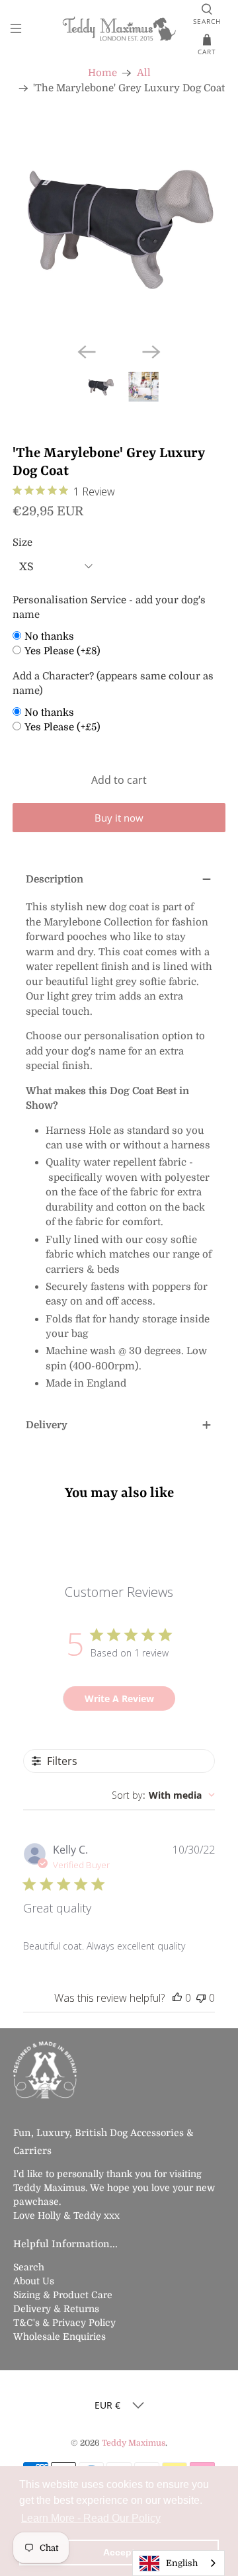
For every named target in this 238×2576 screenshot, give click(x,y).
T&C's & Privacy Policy (64, 2323)
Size (22, 542)
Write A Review (119, 1698)
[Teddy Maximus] (119, 30)
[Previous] (87, 352)
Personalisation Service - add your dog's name (109, 608)
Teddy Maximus (134, 2443)
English (182, 2563)
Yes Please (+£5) (62, 727)
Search (29, 2267)
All (144, 73)
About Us (34, 2281)
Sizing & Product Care (63, 2295)
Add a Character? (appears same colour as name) (113, 684)
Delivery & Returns (56, 2309)
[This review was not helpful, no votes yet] (201, 1998)
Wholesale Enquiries (59, 2337)
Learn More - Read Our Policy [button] (91, 2518)
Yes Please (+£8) (62, 651)
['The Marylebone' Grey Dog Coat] (119, 226)
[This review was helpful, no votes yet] (177, 1998)
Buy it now (119, 818)
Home (102, 73)
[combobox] (163, 1795)
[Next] (151, 352)
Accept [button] (119, 2552)
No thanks (49, 636)
